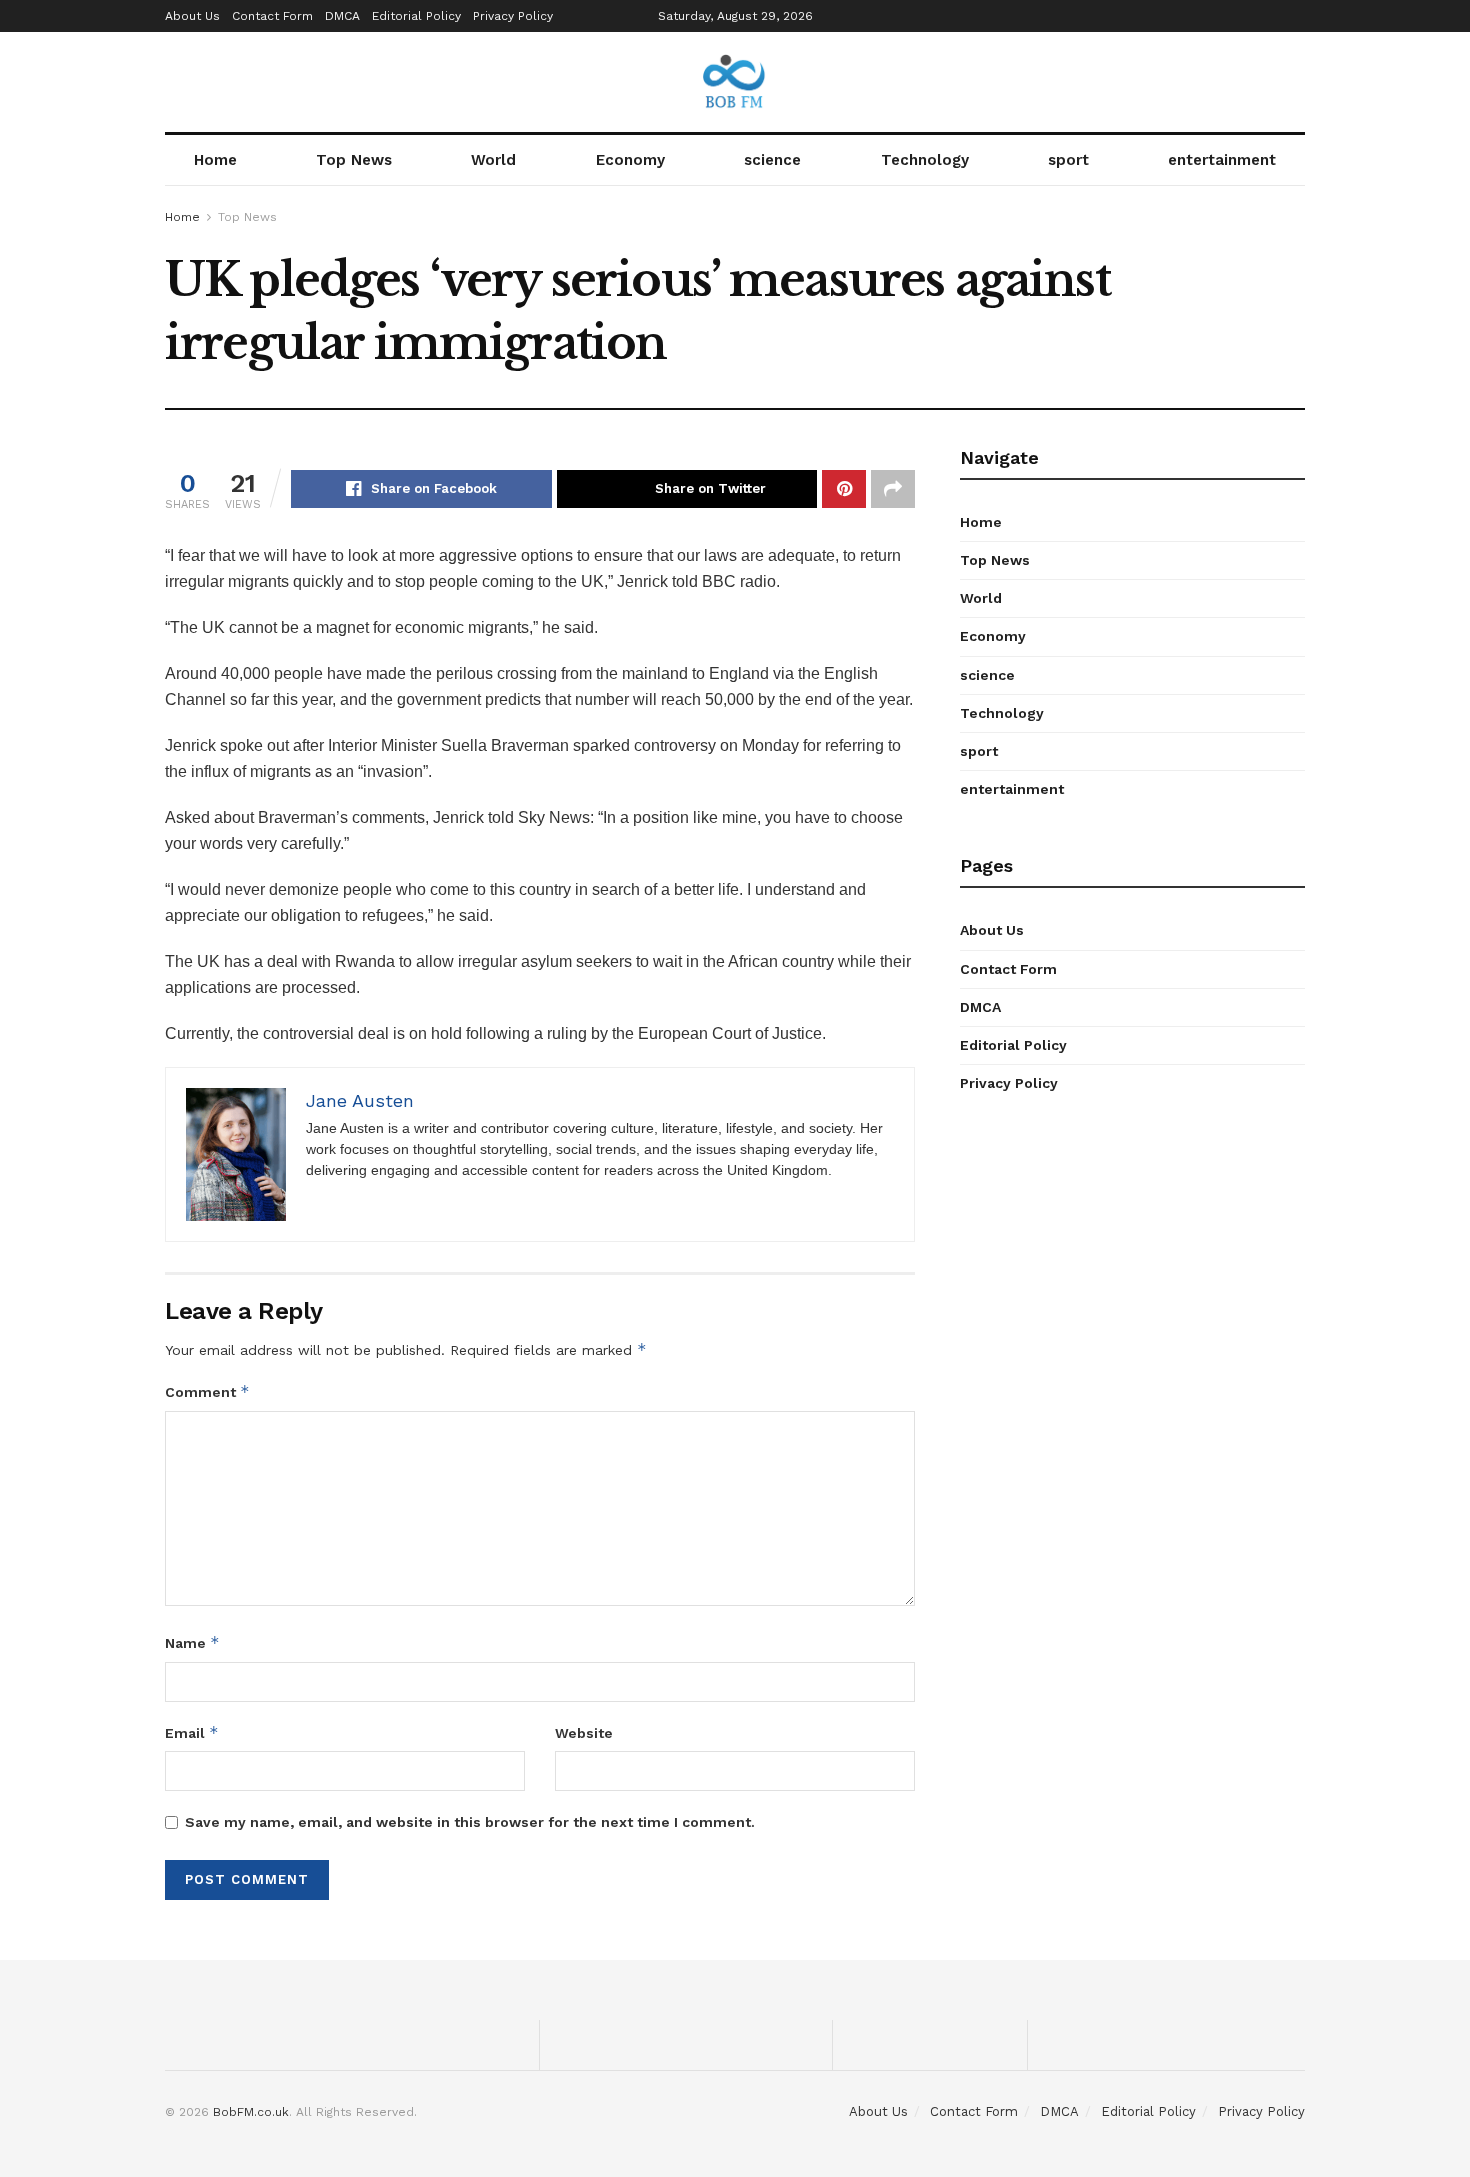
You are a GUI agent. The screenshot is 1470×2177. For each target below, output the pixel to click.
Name (192, 1642)
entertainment (1222, 160)
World (493, 160)
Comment (207, 1391)
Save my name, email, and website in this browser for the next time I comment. (470, 1822)
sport (1068, 160)
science (772, 160)
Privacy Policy (513, 16)
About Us (192, 16)
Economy (630, 160)
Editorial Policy (416, 16)
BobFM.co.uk (251, 2112)
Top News (354, 160)
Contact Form (272, 16)
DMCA (342, 16)
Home (215, 160)
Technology (925, 160)
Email (192, 1732)
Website (584, 1733)
